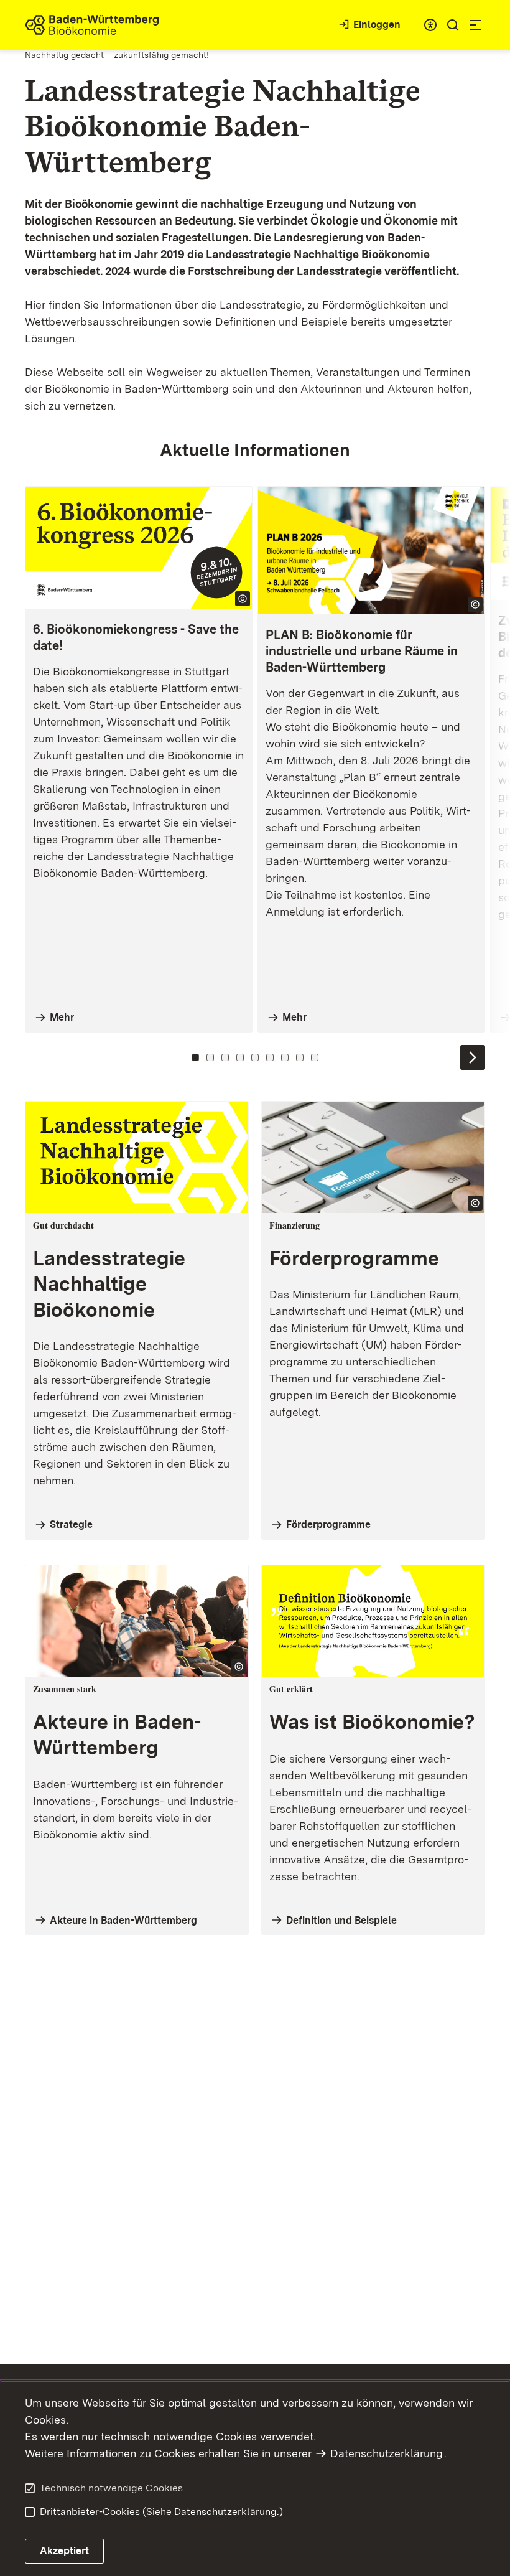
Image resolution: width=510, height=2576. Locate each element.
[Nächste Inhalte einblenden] (473, 1057)
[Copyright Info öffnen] (243, 599)
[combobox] (430, 25)
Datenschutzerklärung (387, 2453)
